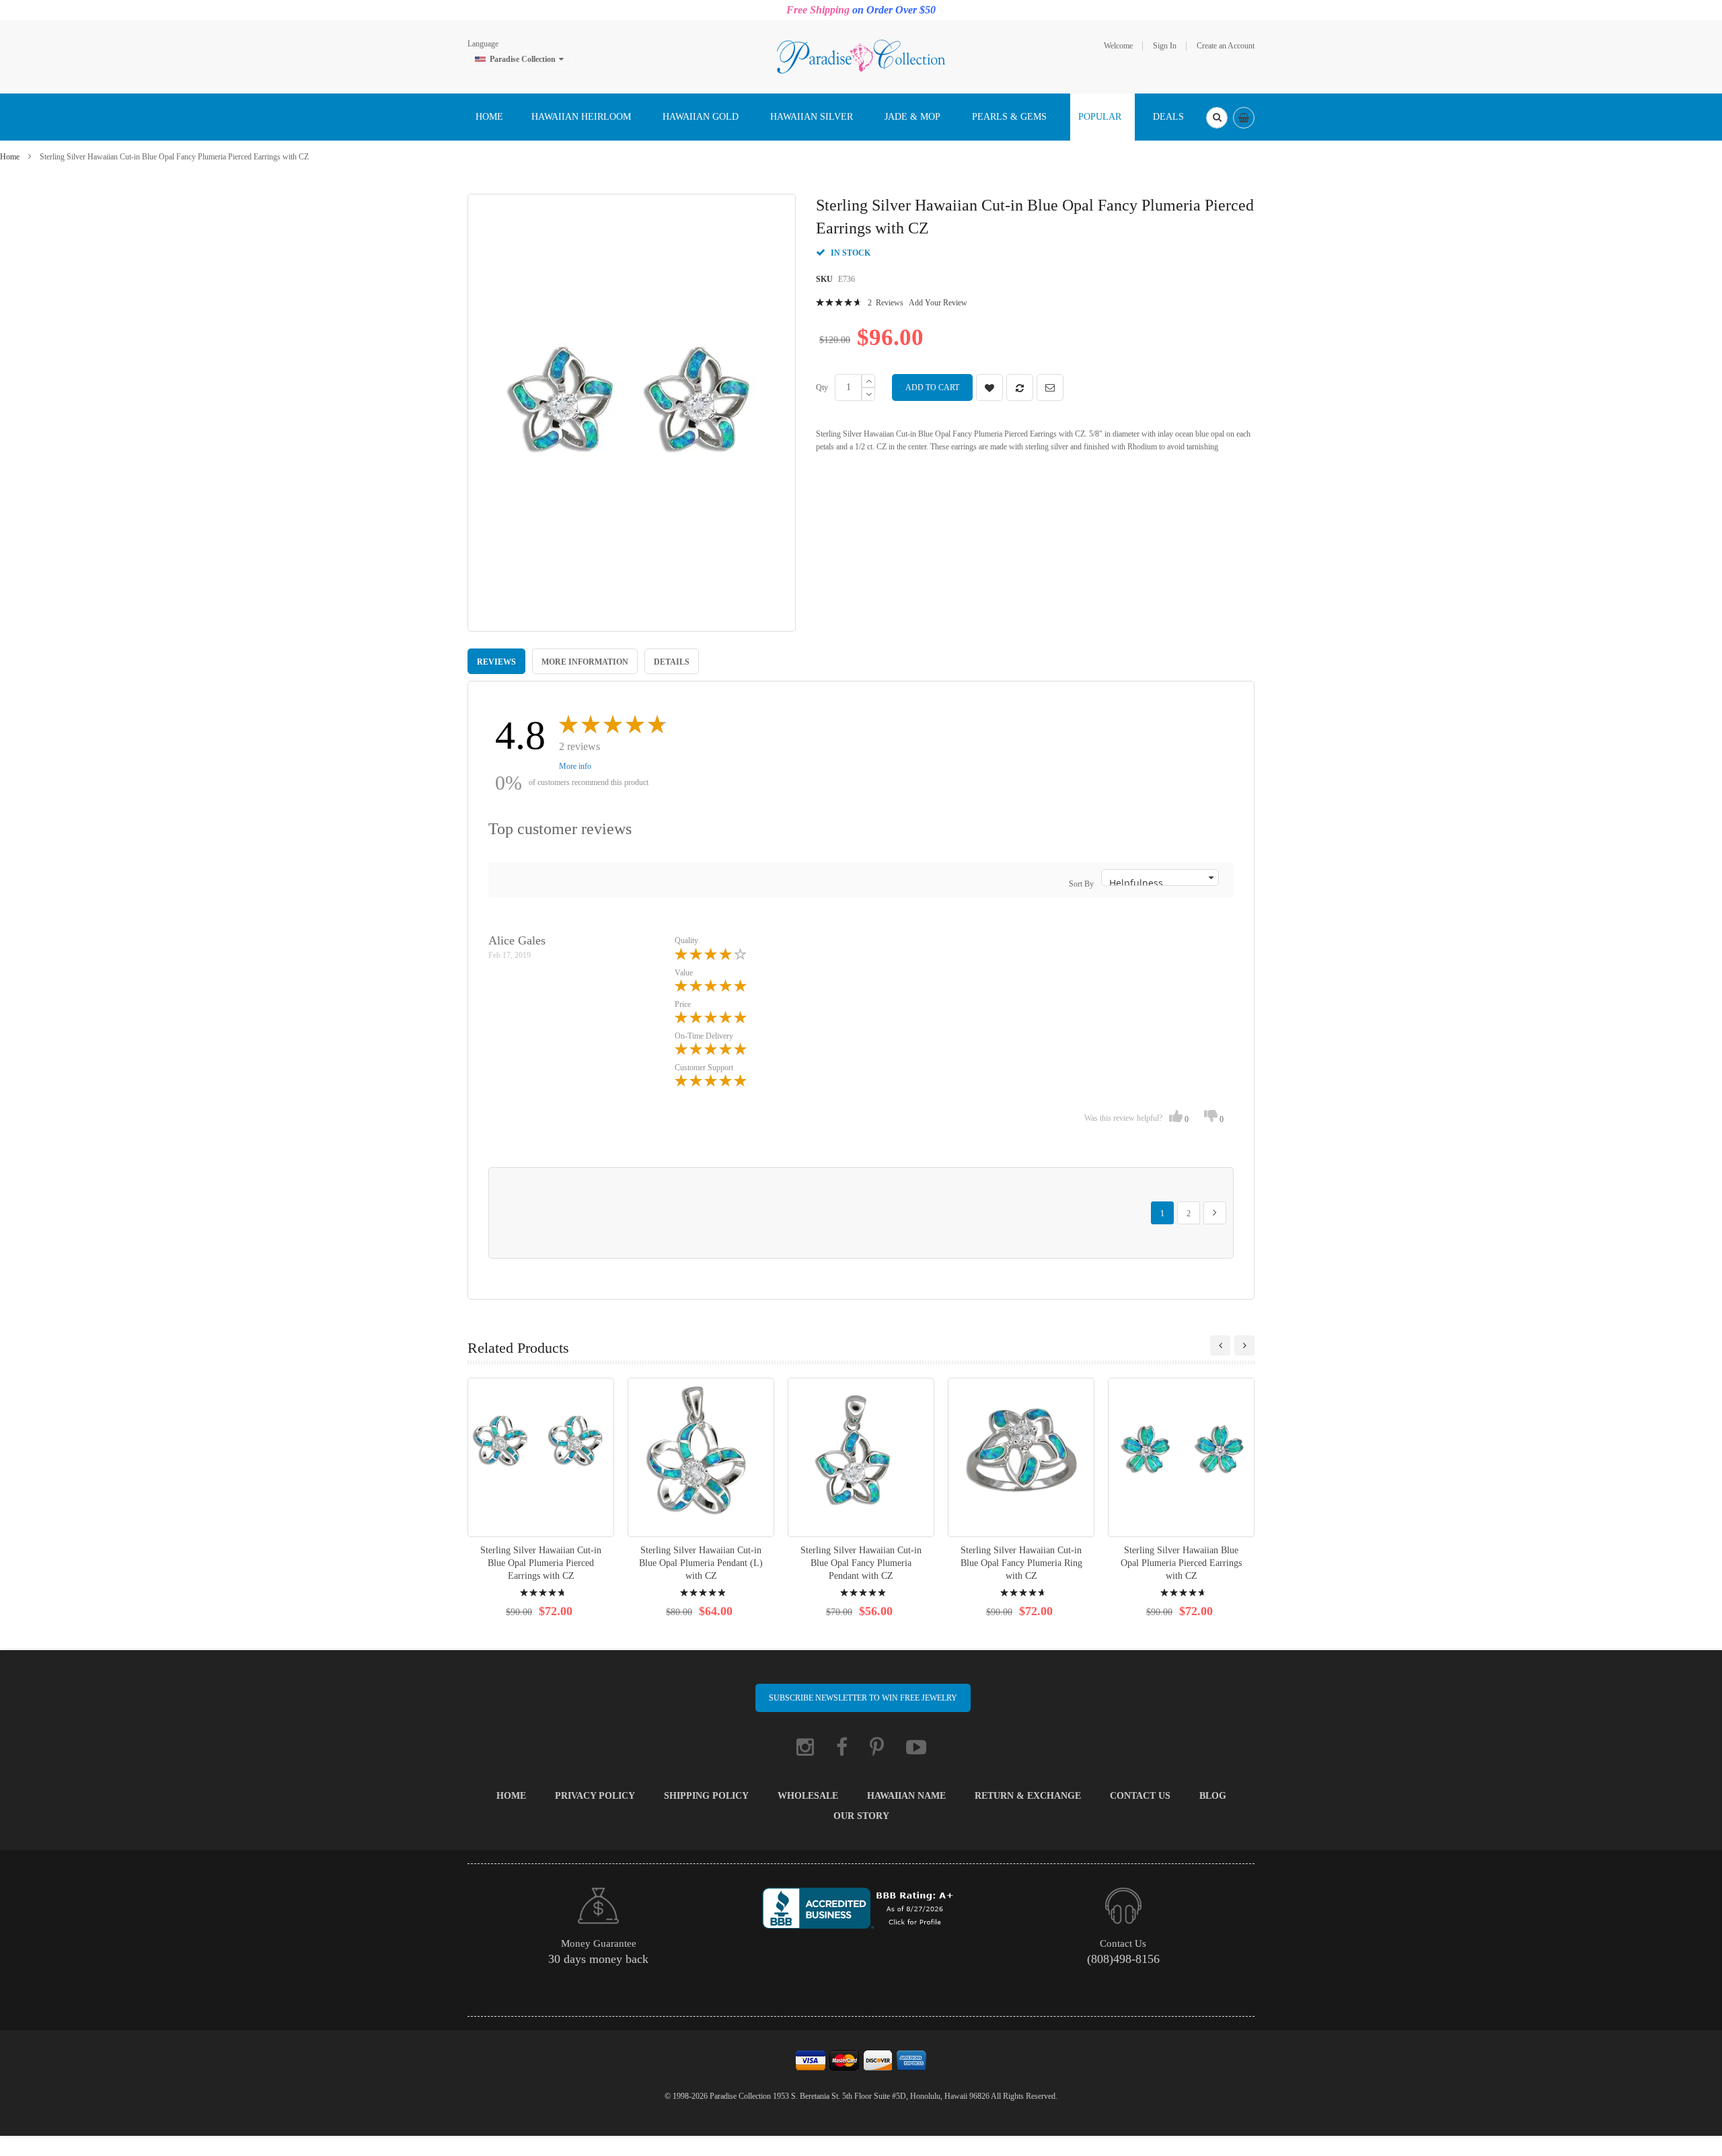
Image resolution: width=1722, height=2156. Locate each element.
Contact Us (1140, 1796)
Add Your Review (938, 303)
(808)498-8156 (1123, 1959)
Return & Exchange (1028, 1796)
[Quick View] (541, 1457)
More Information (585, 662)
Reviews (496, 662)
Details (672, 662)
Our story (861, 1816)
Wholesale (808, 1796)
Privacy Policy (595, 1796)
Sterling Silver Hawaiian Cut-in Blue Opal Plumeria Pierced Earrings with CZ (541, 1563)
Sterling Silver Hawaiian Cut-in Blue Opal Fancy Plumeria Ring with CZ (1021, 1563)
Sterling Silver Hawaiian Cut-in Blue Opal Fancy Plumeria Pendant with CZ (861, 1563)
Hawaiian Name (906, 1796)
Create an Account (1226, 46)
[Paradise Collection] (861, 56)
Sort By (1081, 884)
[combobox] (1217, 118)
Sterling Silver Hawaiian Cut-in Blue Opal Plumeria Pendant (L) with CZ (701, 1563)
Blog (1213, 1796)
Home (10, 157)
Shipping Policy (706, 1796)
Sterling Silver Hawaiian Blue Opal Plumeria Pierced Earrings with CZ (1181, 1563)
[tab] (496, 661)
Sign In (1165, 46)
